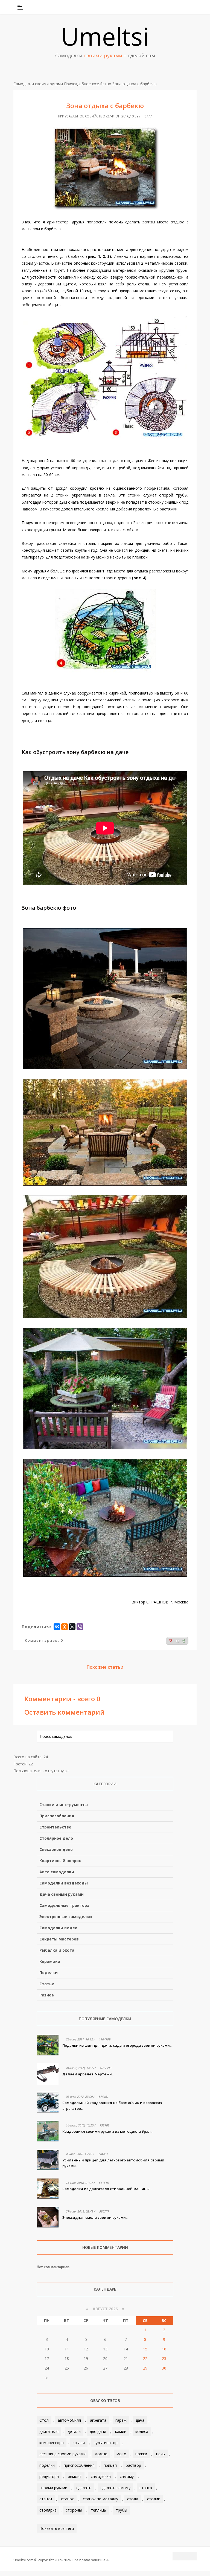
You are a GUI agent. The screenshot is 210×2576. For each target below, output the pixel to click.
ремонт (75, 2476)
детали (74, 2431)
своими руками (53, 2488)
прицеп (110, 2465)
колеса (142, 2431)
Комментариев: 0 (44, 1640)
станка (146, 2488)
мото (121, 2454)
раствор (133, 2465)
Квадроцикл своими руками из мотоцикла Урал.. (107, 2131)
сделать (84, 2488)
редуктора (49, 2476)
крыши (79, 2443)
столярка (48, 2510)
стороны (74, 2510)
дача (140, 2420)
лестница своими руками (62, 2454)
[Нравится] (184, 1641)
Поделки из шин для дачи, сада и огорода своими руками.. (117, 2045)
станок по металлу (100, 2499)
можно (101, 2454)
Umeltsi (105, 36)
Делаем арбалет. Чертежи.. (88, 2074)
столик (154, 2499)
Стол (44, 2420)
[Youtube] (179, 7)
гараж (121, 2420)
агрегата (98, 2420)
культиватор (106, 2443)
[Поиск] (193, 7)
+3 (177, 1641)
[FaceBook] (171, 7)
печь (161, 2454)
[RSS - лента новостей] (186, 7)
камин (121, 2431)
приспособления (79, 2465)
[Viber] (80, 1627)
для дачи (98, 2431)
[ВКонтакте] (164, 7)
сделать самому (115, 2488)
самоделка (101, 2476)
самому (127, 2476)
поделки (47, 2465)
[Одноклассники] (65, 1627)
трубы (121, 2510)
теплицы (99, 2510)
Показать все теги (57, 2528)
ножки (141, 2454)
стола (133, 2499)
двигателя (49, 2431)
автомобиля (69, 2420)
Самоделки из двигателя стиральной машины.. (107, 2189)
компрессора (52, 2443)
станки (46, 2499)
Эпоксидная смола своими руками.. (95, 2217)
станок (67, 2499)
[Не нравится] (171, 1641)
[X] (72, 1627)
